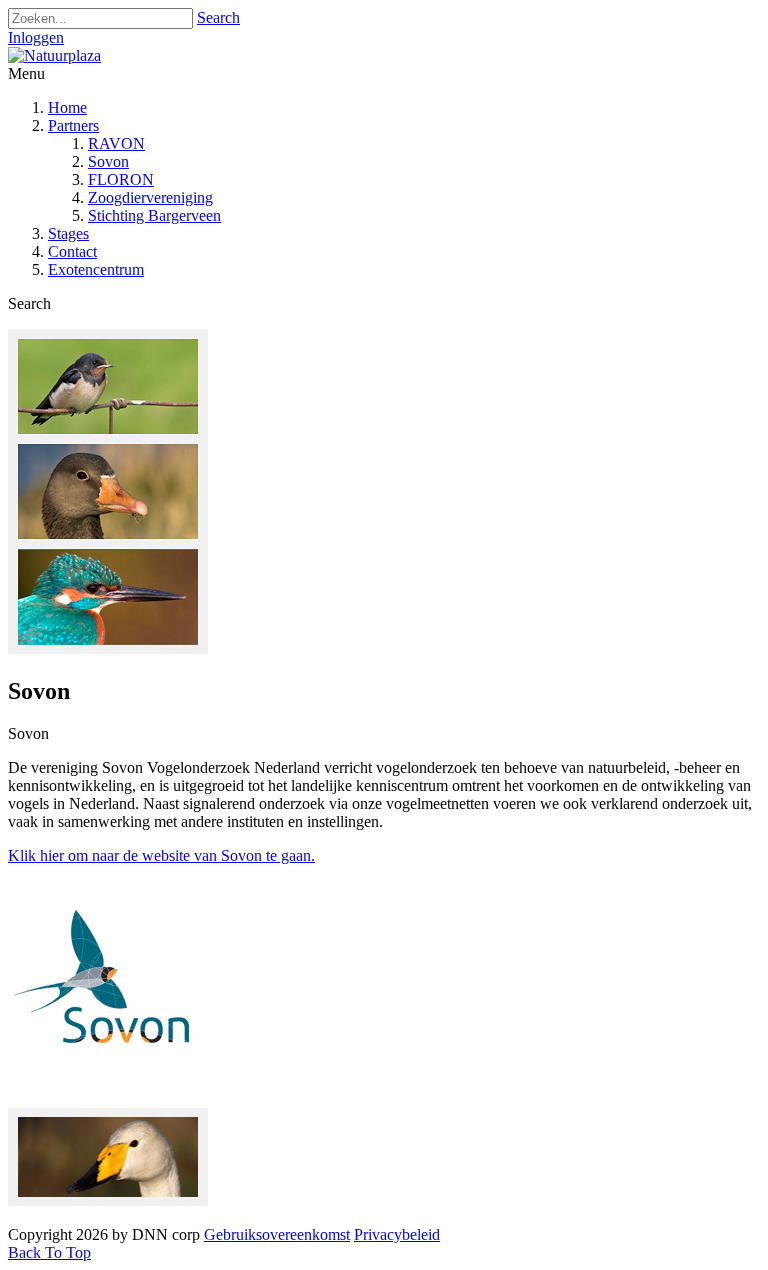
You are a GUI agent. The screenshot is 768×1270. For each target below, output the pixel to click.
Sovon (108, 161)
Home (67, 107)
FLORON (121, 179)
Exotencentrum (96, 269)
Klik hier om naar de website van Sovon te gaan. (161, 855)
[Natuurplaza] (54, 55)
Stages (68, 233)
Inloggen (36, 37)
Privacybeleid (397, 1234)
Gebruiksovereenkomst (277, 1234)
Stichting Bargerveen (154, 215)
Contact (72, 251)
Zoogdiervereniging (150, 197)
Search (218, 17)
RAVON (116, 143)
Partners (73, 125)
